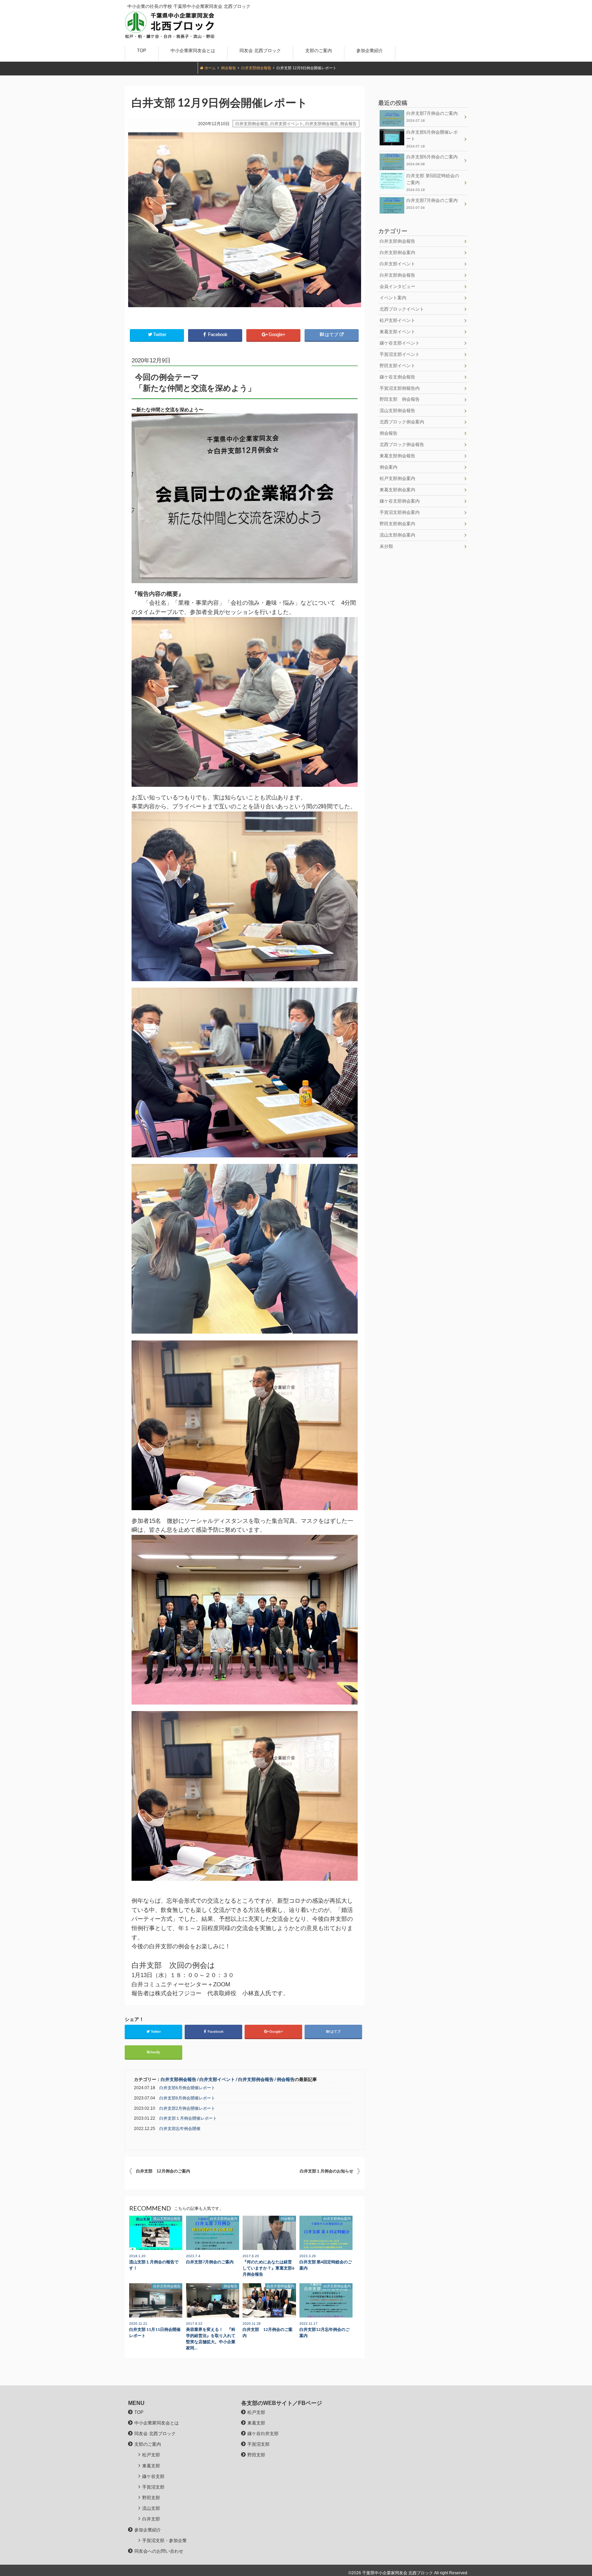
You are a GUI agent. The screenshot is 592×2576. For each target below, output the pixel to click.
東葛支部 (151, 2466)
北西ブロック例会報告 (402, 444)
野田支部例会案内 (397, 524)
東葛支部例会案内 (397, 490)
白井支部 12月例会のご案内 (163, 2171)
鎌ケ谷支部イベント (400, 343)
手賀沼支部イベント (400, 354)
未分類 (386, 546)
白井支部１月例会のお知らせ (326, 2171)
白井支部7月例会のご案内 (432, 117)
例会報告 (229, 68)
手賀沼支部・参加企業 (164, 2541)
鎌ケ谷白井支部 (263, 2434)
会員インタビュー (397, 286)
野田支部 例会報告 (400, 399)
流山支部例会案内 (397, 535)
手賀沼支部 (153, 2487)
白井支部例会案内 (397, 252)
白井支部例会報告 (256, 68)
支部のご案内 (319, 51)
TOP (142, 51)
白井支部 (151, 2519)
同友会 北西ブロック (260, 51)
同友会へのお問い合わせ (161, 64)
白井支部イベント (287, 124)
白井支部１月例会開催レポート (188, 2118)
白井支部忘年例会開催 (180, 2129)
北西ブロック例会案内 (402, 422)
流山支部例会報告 (397, 411)
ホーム (210, 68)
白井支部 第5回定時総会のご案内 (433, 182)
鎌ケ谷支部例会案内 (400, 501)
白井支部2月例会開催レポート (187, 2108)
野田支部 (151, 2498)
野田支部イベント (397, 366)
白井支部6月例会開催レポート (187, 2088)
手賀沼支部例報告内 (400, 388)
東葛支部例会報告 (397, 456)
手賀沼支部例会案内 (400, 512)
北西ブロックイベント (402, 309)
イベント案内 (393, 298)
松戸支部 (151, 2455)
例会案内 (388, 467)
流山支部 (151, 2508)
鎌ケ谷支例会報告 (397, 377)
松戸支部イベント (397, 320)
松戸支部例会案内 (397, 478)
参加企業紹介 (370, 51)
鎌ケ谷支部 (153, 2476)
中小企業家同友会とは (193, 51)
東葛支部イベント (397, 332)
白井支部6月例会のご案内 (432, 160)
